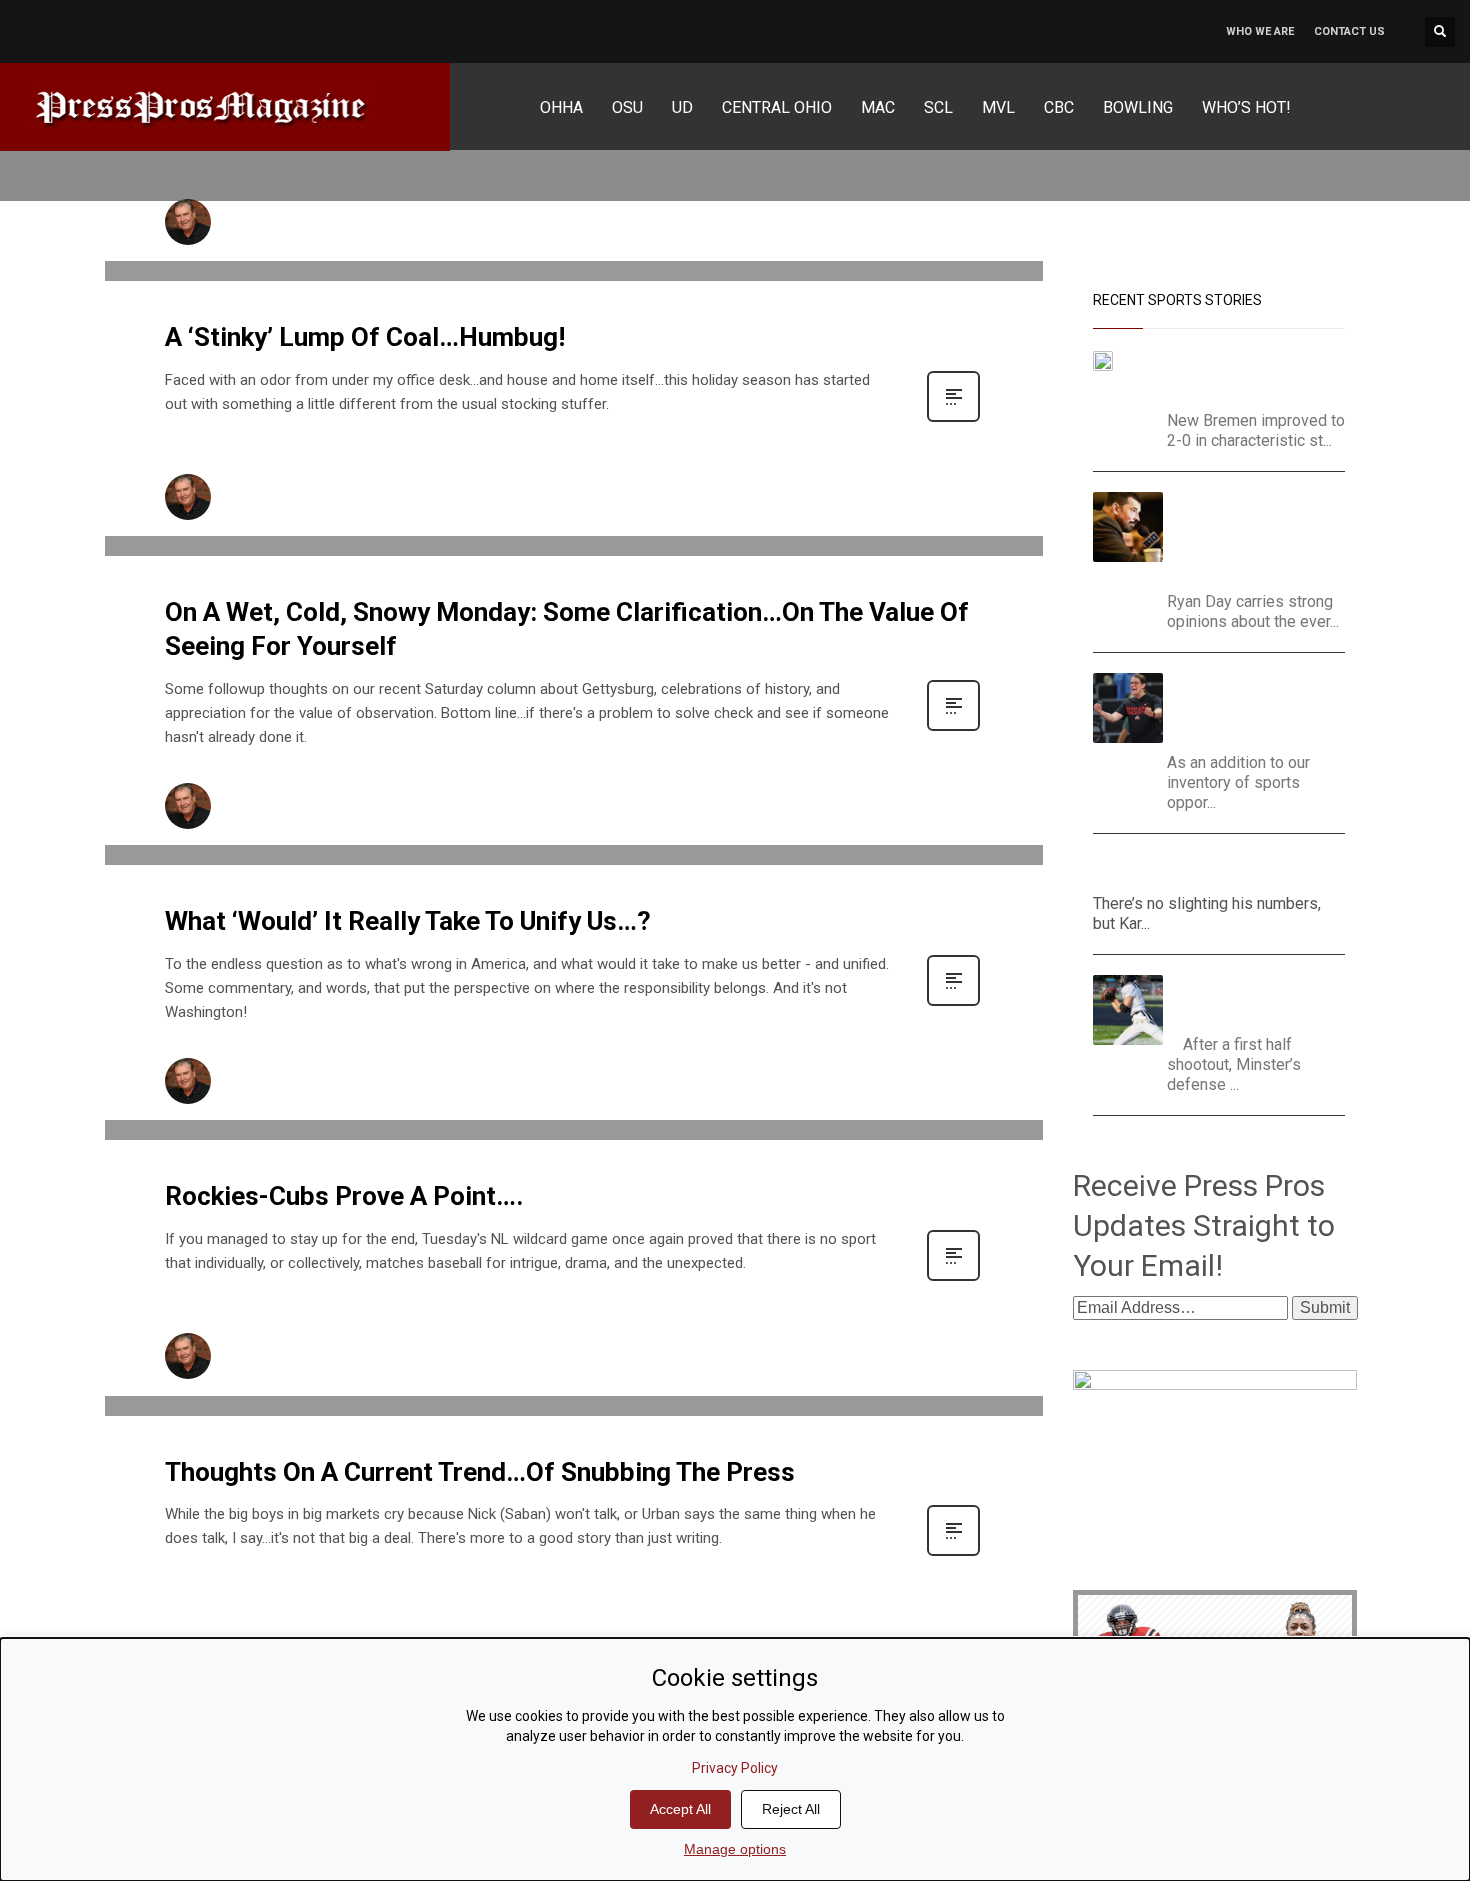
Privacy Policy (735, 1768)
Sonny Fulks (268, 216)
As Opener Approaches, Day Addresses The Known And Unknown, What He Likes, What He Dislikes (1258, 536)
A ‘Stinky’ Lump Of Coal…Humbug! (365, 337)
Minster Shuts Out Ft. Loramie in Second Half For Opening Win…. (1257, 999)
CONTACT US (1349, 31)
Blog (456, 233)
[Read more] (953, 420)
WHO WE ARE (1260, 31)
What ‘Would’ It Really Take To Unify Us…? (408, 921)
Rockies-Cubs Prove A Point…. (344, 1196)
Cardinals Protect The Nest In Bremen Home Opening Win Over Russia (1236, 375)
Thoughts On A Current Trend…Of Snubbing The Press (480, 1472)
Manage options (735, 1849)
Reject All (791, 1809)
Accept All (680, 1809)
